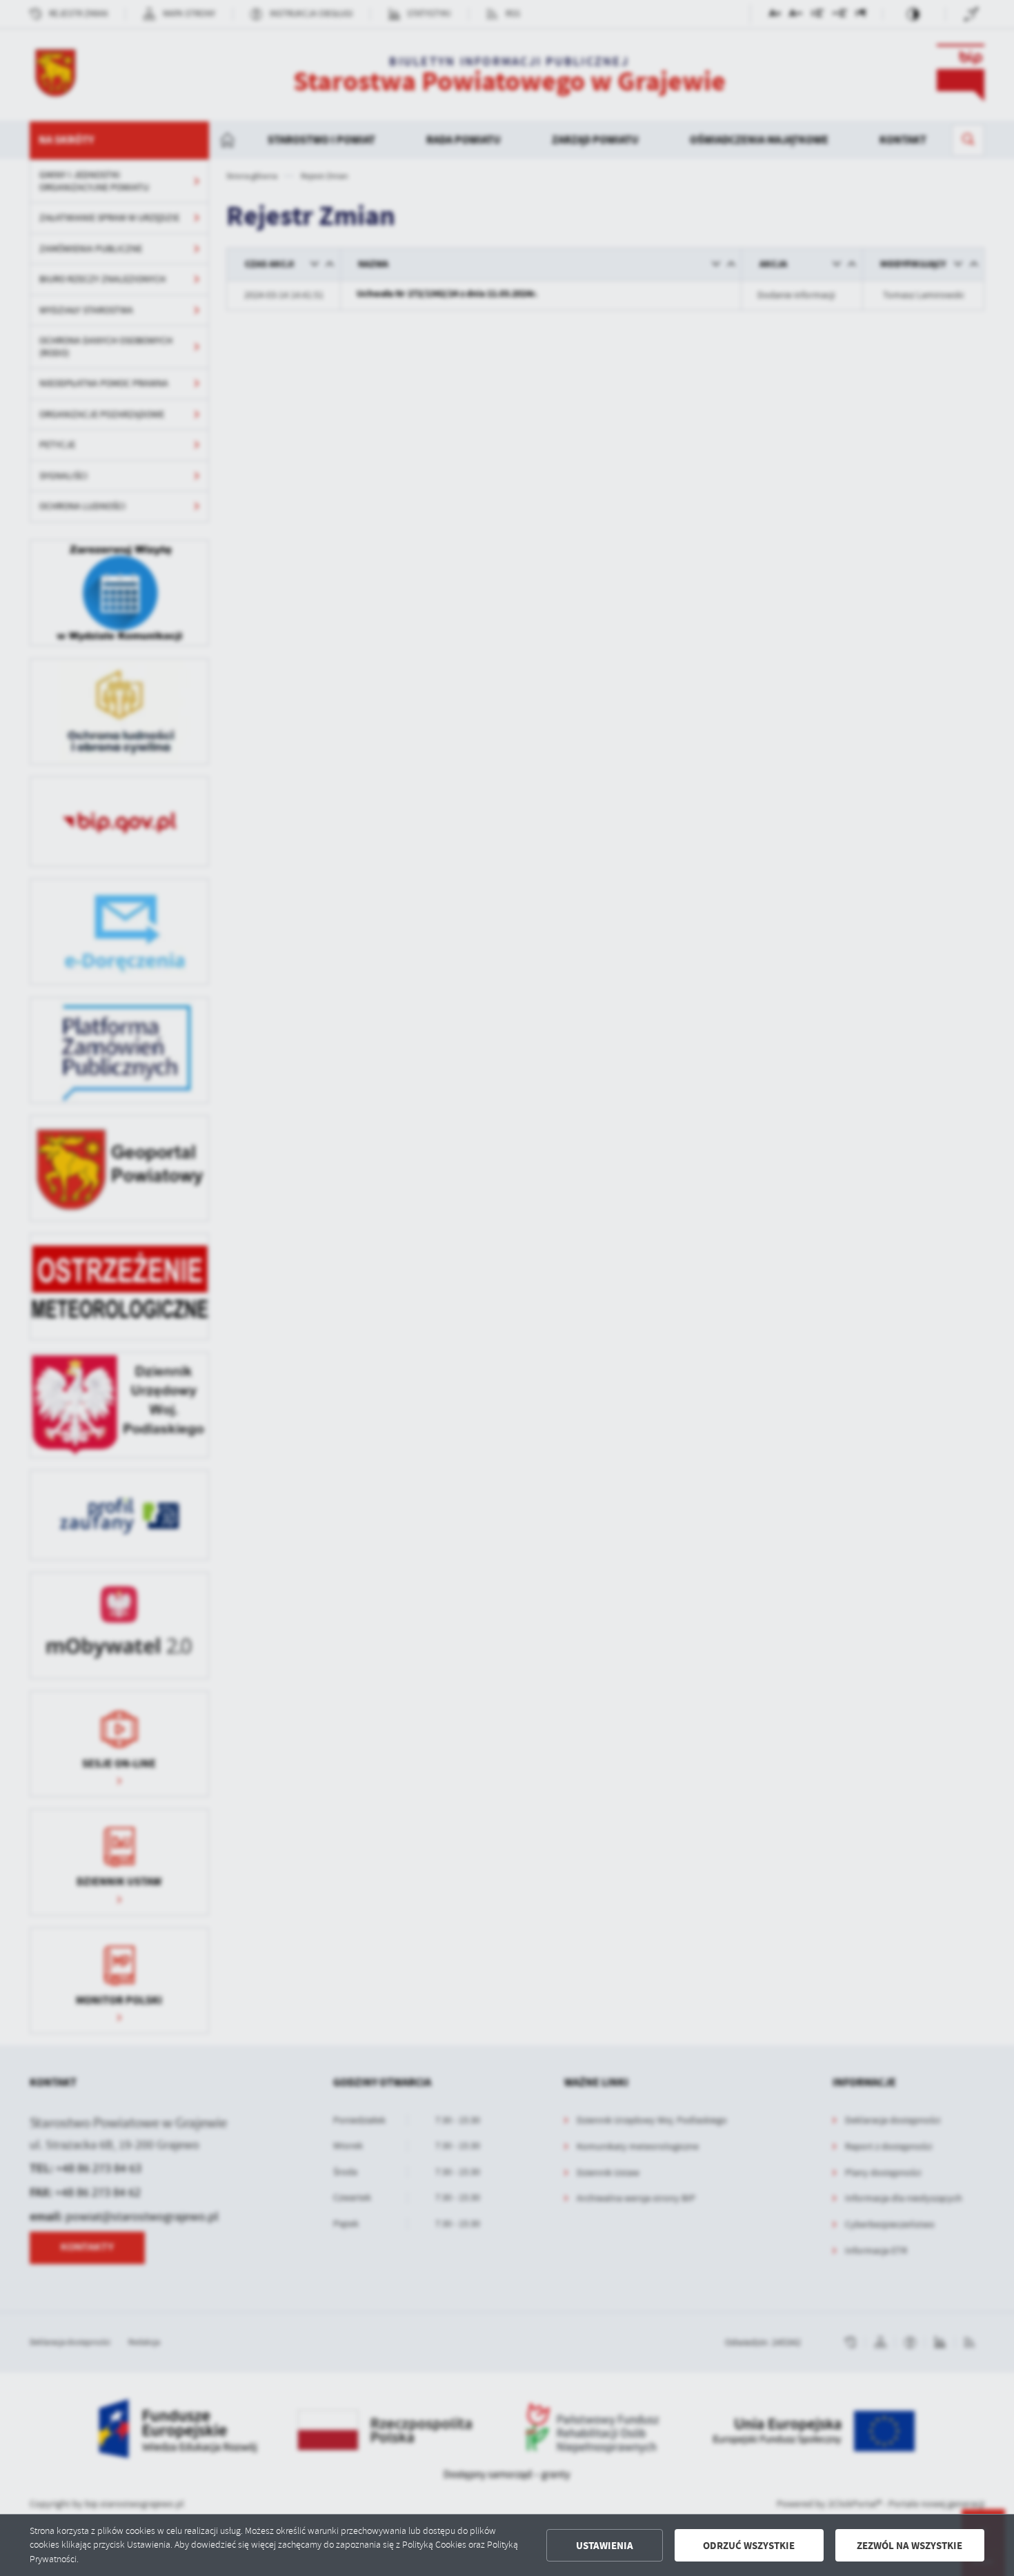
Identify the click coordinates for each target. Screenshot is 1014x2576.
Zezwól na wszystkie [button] (909, 2546)
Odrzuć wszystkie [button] (749, 2546)
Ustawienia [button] (605, 2546)
